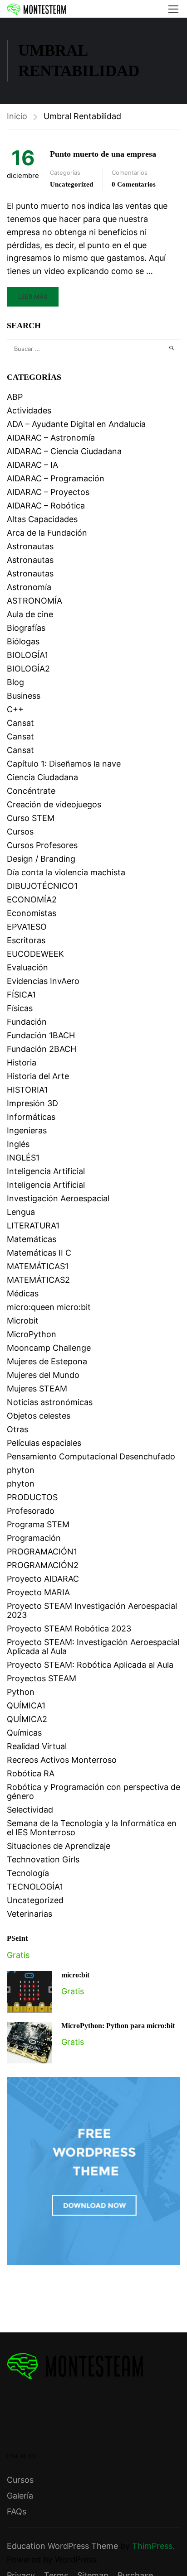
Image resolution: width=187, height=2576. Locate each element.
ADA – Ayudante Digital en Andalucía (76, 424)
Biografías (26, 628)
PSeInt (17, 1938)
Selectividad (30, 1810)
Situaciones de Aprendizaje (59, 1846)
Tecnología (28, 1873)
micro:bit (75, 1975)
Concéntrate (31, 791)
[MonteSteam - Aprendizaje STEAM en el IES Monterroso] (36, 9)
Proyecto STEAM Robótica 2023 (69, 1629)
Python (21, 1692)
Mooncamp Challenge (49, 1348)
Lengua (21, 1212)
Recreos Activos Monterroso (62, 1760)
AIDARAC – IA (32, 465)
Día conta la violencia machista (66, 872)
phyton (21, 1470)
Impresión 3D (32, 1103)
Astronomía (29, 587)
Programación (34, 1538)
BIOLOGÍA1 (27, 655)
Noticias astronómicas (50, 1402)
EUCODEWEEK (35, 954)
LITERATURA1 (33, 1226)
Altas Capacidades (42, 519)
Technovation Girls (43, 1859)
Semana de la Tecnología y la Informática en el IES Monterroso (92, 1828)
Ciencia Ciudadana (42, 777)
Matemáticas (32, 1239)
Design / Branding (41, 859)
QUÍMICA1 (26, 1705)
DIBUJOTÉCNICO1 (42, 886)
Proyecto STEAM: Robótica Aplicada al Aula (90, 1665)
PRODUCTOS (32, 1497)
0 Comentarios (134, 184)
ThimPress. (153, 2546)
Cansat (20, 723)
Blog (15, 682)
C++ (15, 709)
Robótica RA (31, 1773)
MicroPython (32, 1334)
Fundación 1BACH (41, 1035)
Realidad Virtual (37, 1746)
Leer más (33, 297)
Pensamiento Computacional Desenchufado (91, 1456)
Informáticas (31, 1117)
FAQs (17, 2511)
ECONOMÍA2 (32, 899)
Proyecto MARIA (38, 1592)
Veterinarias (30, 1914)
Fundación (27, 1022)
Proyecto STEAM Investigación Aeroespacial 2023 (92, 1610)
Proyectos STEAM (42, 1678)
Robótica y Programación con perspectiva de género (93, 1792)
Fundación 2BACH (42, 1049)
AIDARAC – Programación (56, 478)
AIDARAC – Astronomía (51, 438)
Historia (22, 1063)
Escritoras (26, 940)
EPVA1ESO (27, 927)
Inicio (17, 116)
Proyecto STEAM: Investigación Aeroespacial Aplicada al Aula (93, 1647)
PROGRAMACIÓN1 (42, 1552)
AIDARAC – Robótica (46, 506)
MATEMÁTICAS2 (38, 1280)
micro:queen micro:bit (49, 1307)
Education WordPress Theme (62, 2546)
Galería (20, 2496)
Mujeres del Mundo (43, 1375)
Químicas (24, 1733)
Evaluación (27, 967)
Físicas (20, 1008)
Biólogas (23, 641)
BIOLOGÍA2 (28, 669)
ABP (15, 397)
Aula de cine (30, 614)
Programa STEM (38, 1524)
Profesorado (31, 1511)
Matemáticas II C (39, 1253)
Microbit (23, 1321)
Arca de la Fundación (47, 533)
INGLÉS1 (23, 1158)
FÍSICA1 (21, 995)
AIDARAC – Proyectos (48, 492)
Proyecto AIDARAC (43, 1579)
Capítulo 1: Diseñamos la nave (64, 764)
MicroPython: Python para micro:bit (118, 2026)
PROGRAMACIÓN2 (43, 1565)
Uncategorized (71, 184)
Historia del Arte (38, 1076)
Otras (17, 1429)
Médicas (23, 1293)
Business (24, 696)
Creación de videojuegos (54, 804)
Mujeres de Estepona (47, 1361)
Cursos (20, 832)
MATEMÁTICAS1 (38, 1266)
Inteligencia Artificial (46, 1171)
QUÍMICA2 (27, 1719)
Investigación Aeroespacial (58, 1198)
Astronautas (30, 546)
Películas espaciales (44, 1443)
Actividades (29, 410)
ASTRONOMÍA (34, 601)
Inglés (18, 1144)
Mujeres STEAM (37, 1389)
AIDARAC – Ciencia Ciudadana (64, 451)
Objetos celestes (39, 1416)
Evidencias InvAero (43, 981)
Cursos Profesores (42, 845)
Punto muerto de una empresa (103, 154)
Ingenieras (27, 1130)
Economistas (32, 913)
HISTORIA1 (27, 1090)
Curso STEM (31, 818)
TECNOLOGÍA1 (35, 1887)
